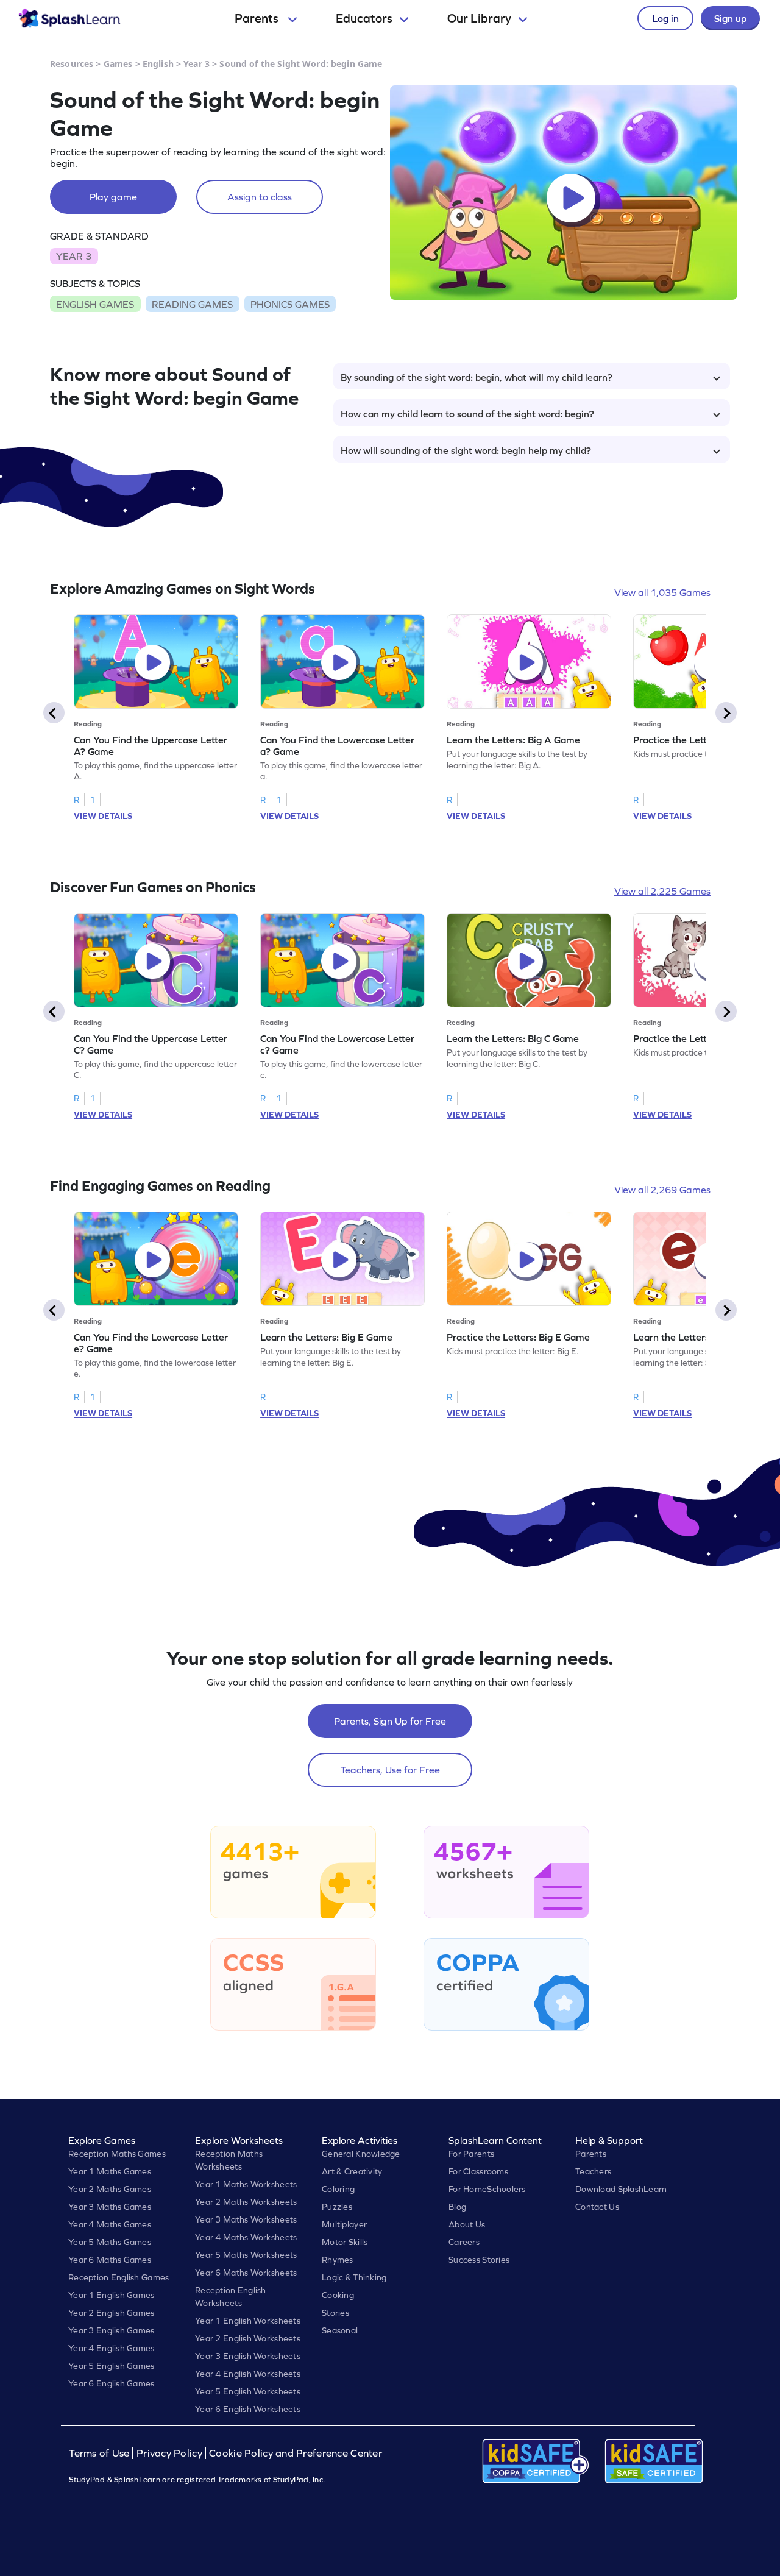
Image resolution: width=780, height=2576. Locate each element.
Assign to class (260, 197)
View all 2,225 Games (662, 891)
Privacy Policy (169, 2453)
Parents (258, 18)
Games (118, 64)
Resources (72, 64)
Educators (364, 18)
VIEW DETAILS (103, 816)
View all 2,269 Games (662, 1190)
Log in (665, 18)
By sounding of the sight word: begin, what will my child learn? (477, 377)
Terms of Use (101, 2453)
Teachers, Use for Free (390, 1770)
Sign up (730, 18)
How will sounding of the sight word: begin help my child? (466, 450)
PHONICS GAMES (290, 304)
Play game (113, 197)
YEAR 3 (74, 256)
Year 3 (197, 64)
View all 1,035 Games (662, 592)
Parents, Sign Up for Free (390, 1721)
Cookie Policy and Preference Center (296, 2453)
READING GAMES (192, 304)
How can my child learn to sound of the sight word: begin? (467, 414)
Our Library (479, 18)
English (158, 64)
